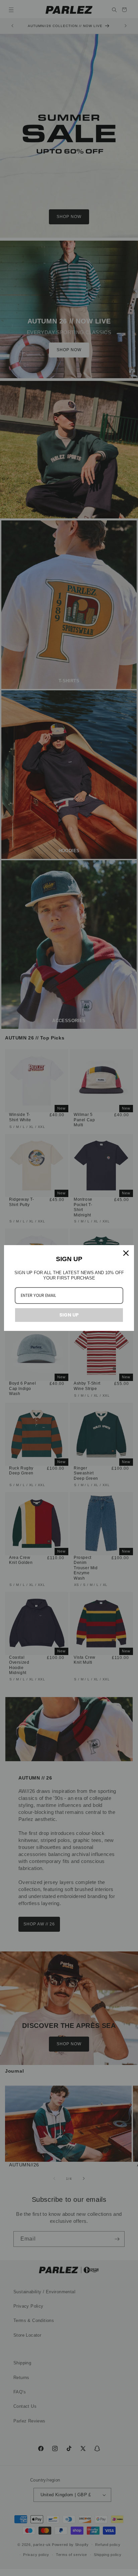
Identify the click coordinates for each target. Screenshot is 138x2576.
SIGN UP (69, 1315)
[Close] (126, 1253)
